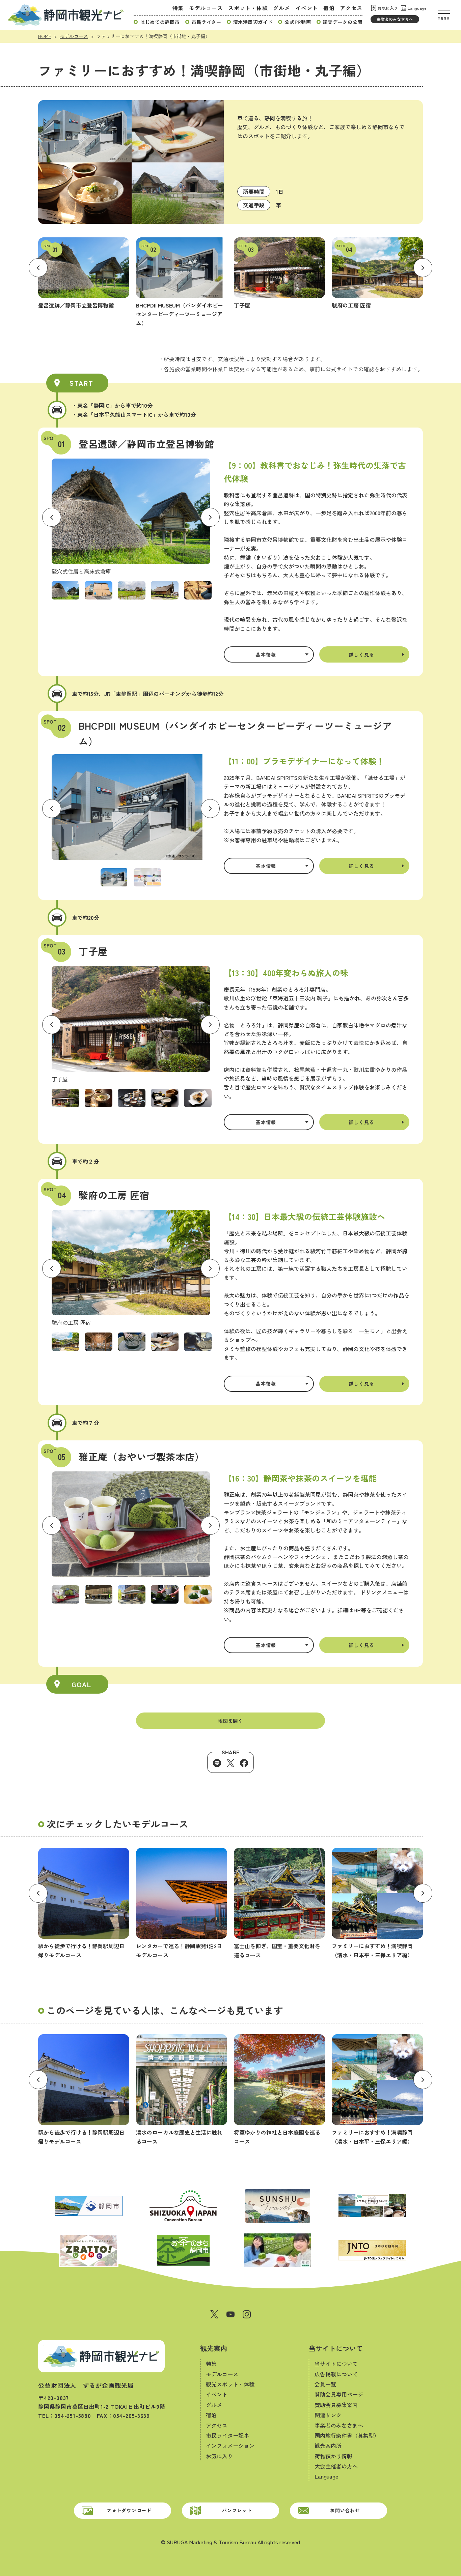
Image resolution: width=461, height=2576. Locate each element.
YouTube (231, 2314)
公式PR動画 (298, 22)
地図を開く (231, 1721)
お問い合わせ (345, 2510)
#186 (84, 273)
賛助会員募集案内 (336, 2405)
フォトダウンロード (129, 2510)
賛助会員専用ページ (339, 2394)
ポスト (231, 1763)
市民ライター (207, 22)
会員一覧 (325, 2384)
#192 (279, 273)
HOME (45, 36)
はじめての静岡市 (160, 22)
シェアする (244, 1763)
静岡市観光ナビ (66, 15)
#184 (377, 273)
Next (423, 268)
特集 (178, 8)
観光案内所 (328, 2446)
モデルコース (206, 8)
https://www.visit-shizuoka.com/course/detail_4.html (279, 2090)
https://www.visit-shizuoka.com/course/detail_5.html (182, 2090)
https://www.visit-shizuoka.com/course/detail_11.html (182, 1904)
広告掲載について (336, 2374)
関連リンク (328, 2415)
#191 (182, 282)
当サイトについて (336, 2348)
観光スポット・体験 (230, 2384)
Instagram (247, 2314)
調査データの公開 (343, 22)
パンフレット (237, 2510)
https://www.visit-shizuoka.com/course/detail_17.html (377, 1904)
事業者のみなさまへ (395, 19)
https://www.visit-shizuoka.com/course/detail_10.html (84, 1904)
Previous (38, 268)
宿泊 (329, 8)
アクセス (351, 8)
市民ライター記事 (227, 2435)
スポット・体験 (248, 8)
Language (417, 8)
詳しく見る (362, 654)
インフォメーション (230, 2446)
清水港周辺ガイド (253, 22)
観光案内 (214, 2348)
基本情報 (266, 654)
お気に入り (388, 8)
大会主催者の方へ (336, 2466)
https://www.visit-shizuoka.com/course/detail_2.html (279, 1904)
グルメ (281, 8)
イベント (307, 8)
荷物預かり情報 (333, 2456)
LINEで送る (217, 1763)
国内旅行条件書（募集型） (347, 2435)
